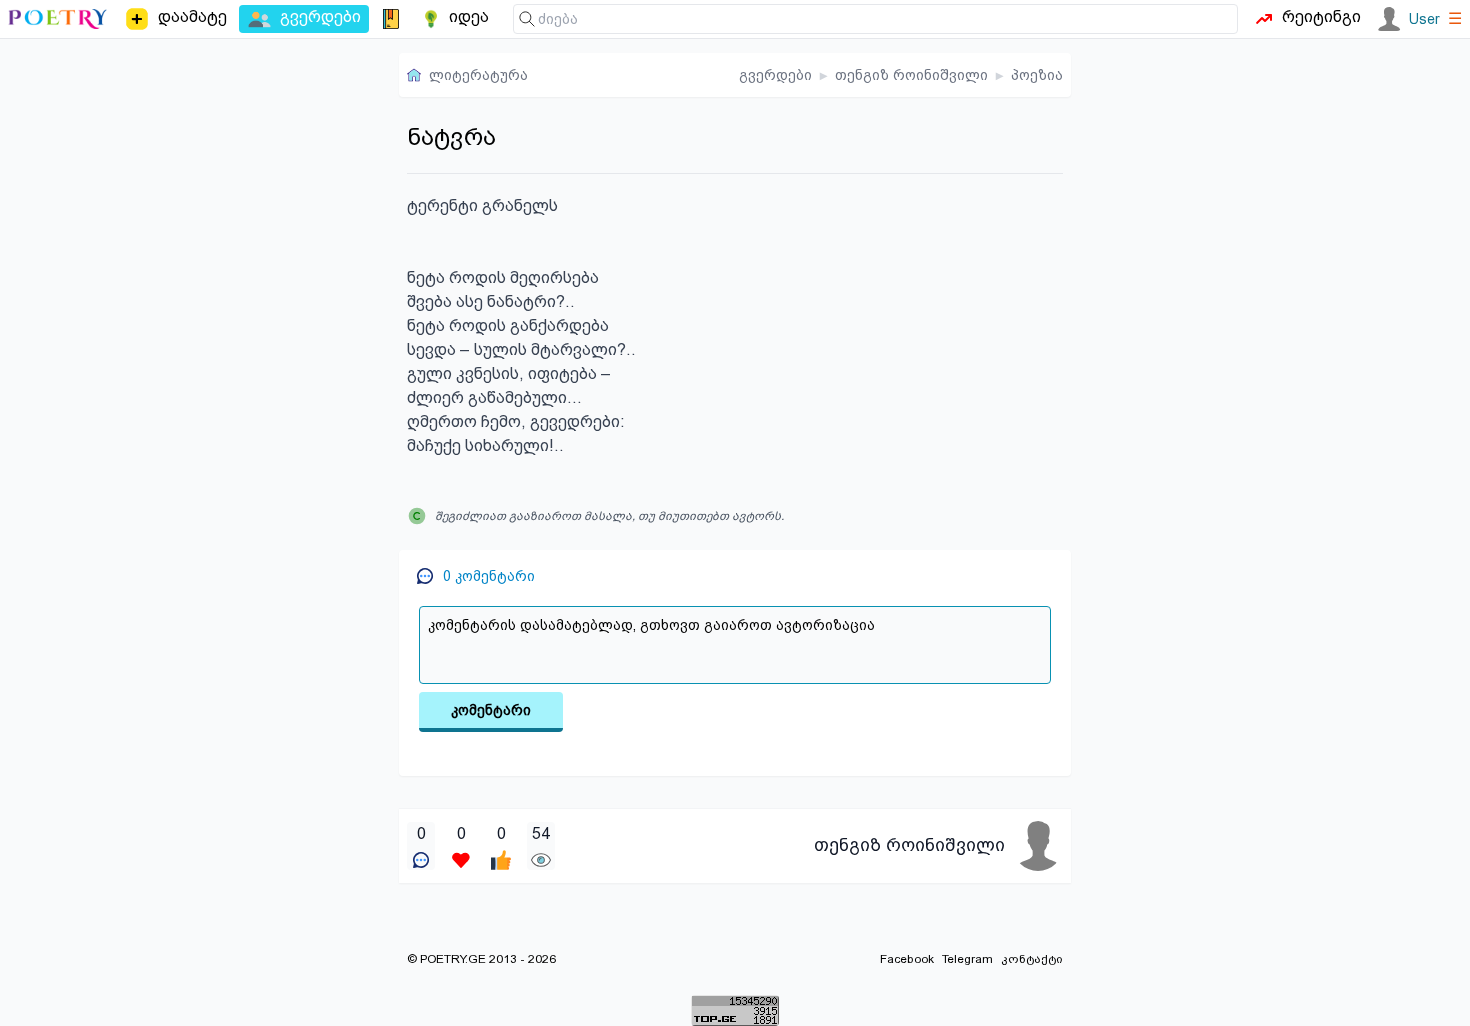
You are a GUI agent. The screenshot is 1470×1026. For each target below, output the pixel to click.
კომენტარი (491, 710)
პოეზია (1037, 75)
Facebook (907, 959)
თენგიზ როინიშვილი (911, 75)
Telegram (967, 959)
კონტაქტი (1032, 959)
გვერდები (775, 75)
